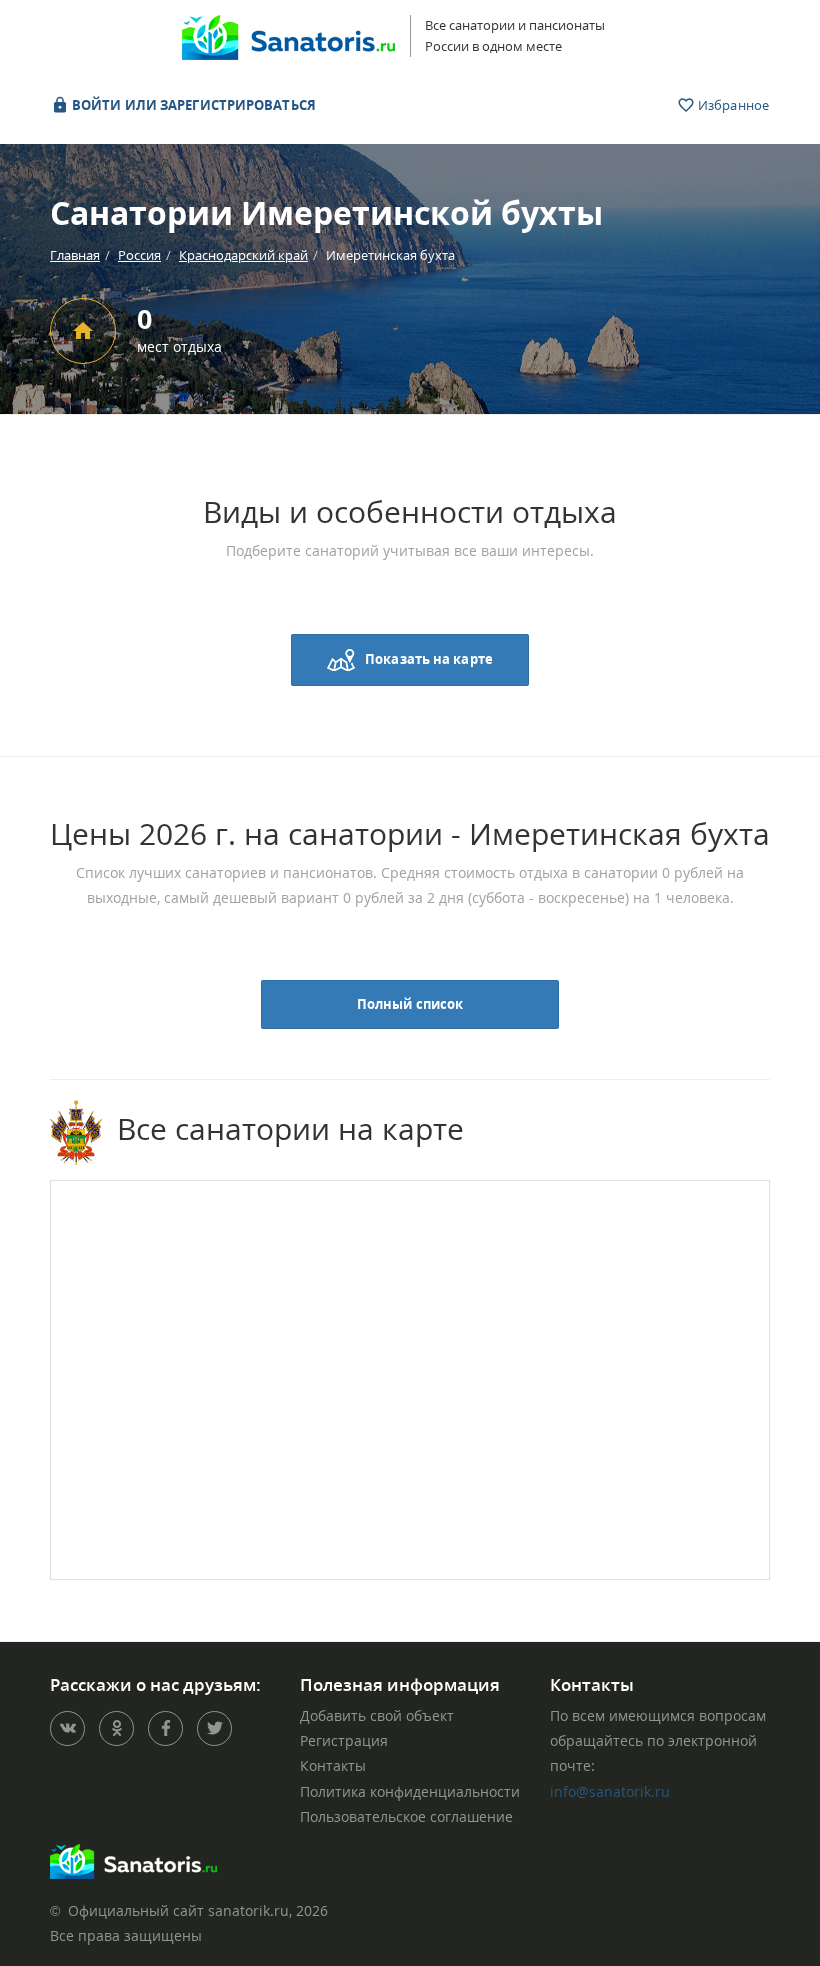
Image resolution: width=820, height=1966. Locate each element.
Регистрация (344, 1740)
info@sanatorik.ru (610, 1791)
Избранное (732, 105)
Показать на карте (429, 658)
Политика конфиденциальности (410, 1791)
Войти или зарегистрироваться (192, 105)
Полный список (410, 1004)
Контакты (333, 1765)
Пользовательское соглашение (406, 1816)
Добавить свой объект (377, 1715)
